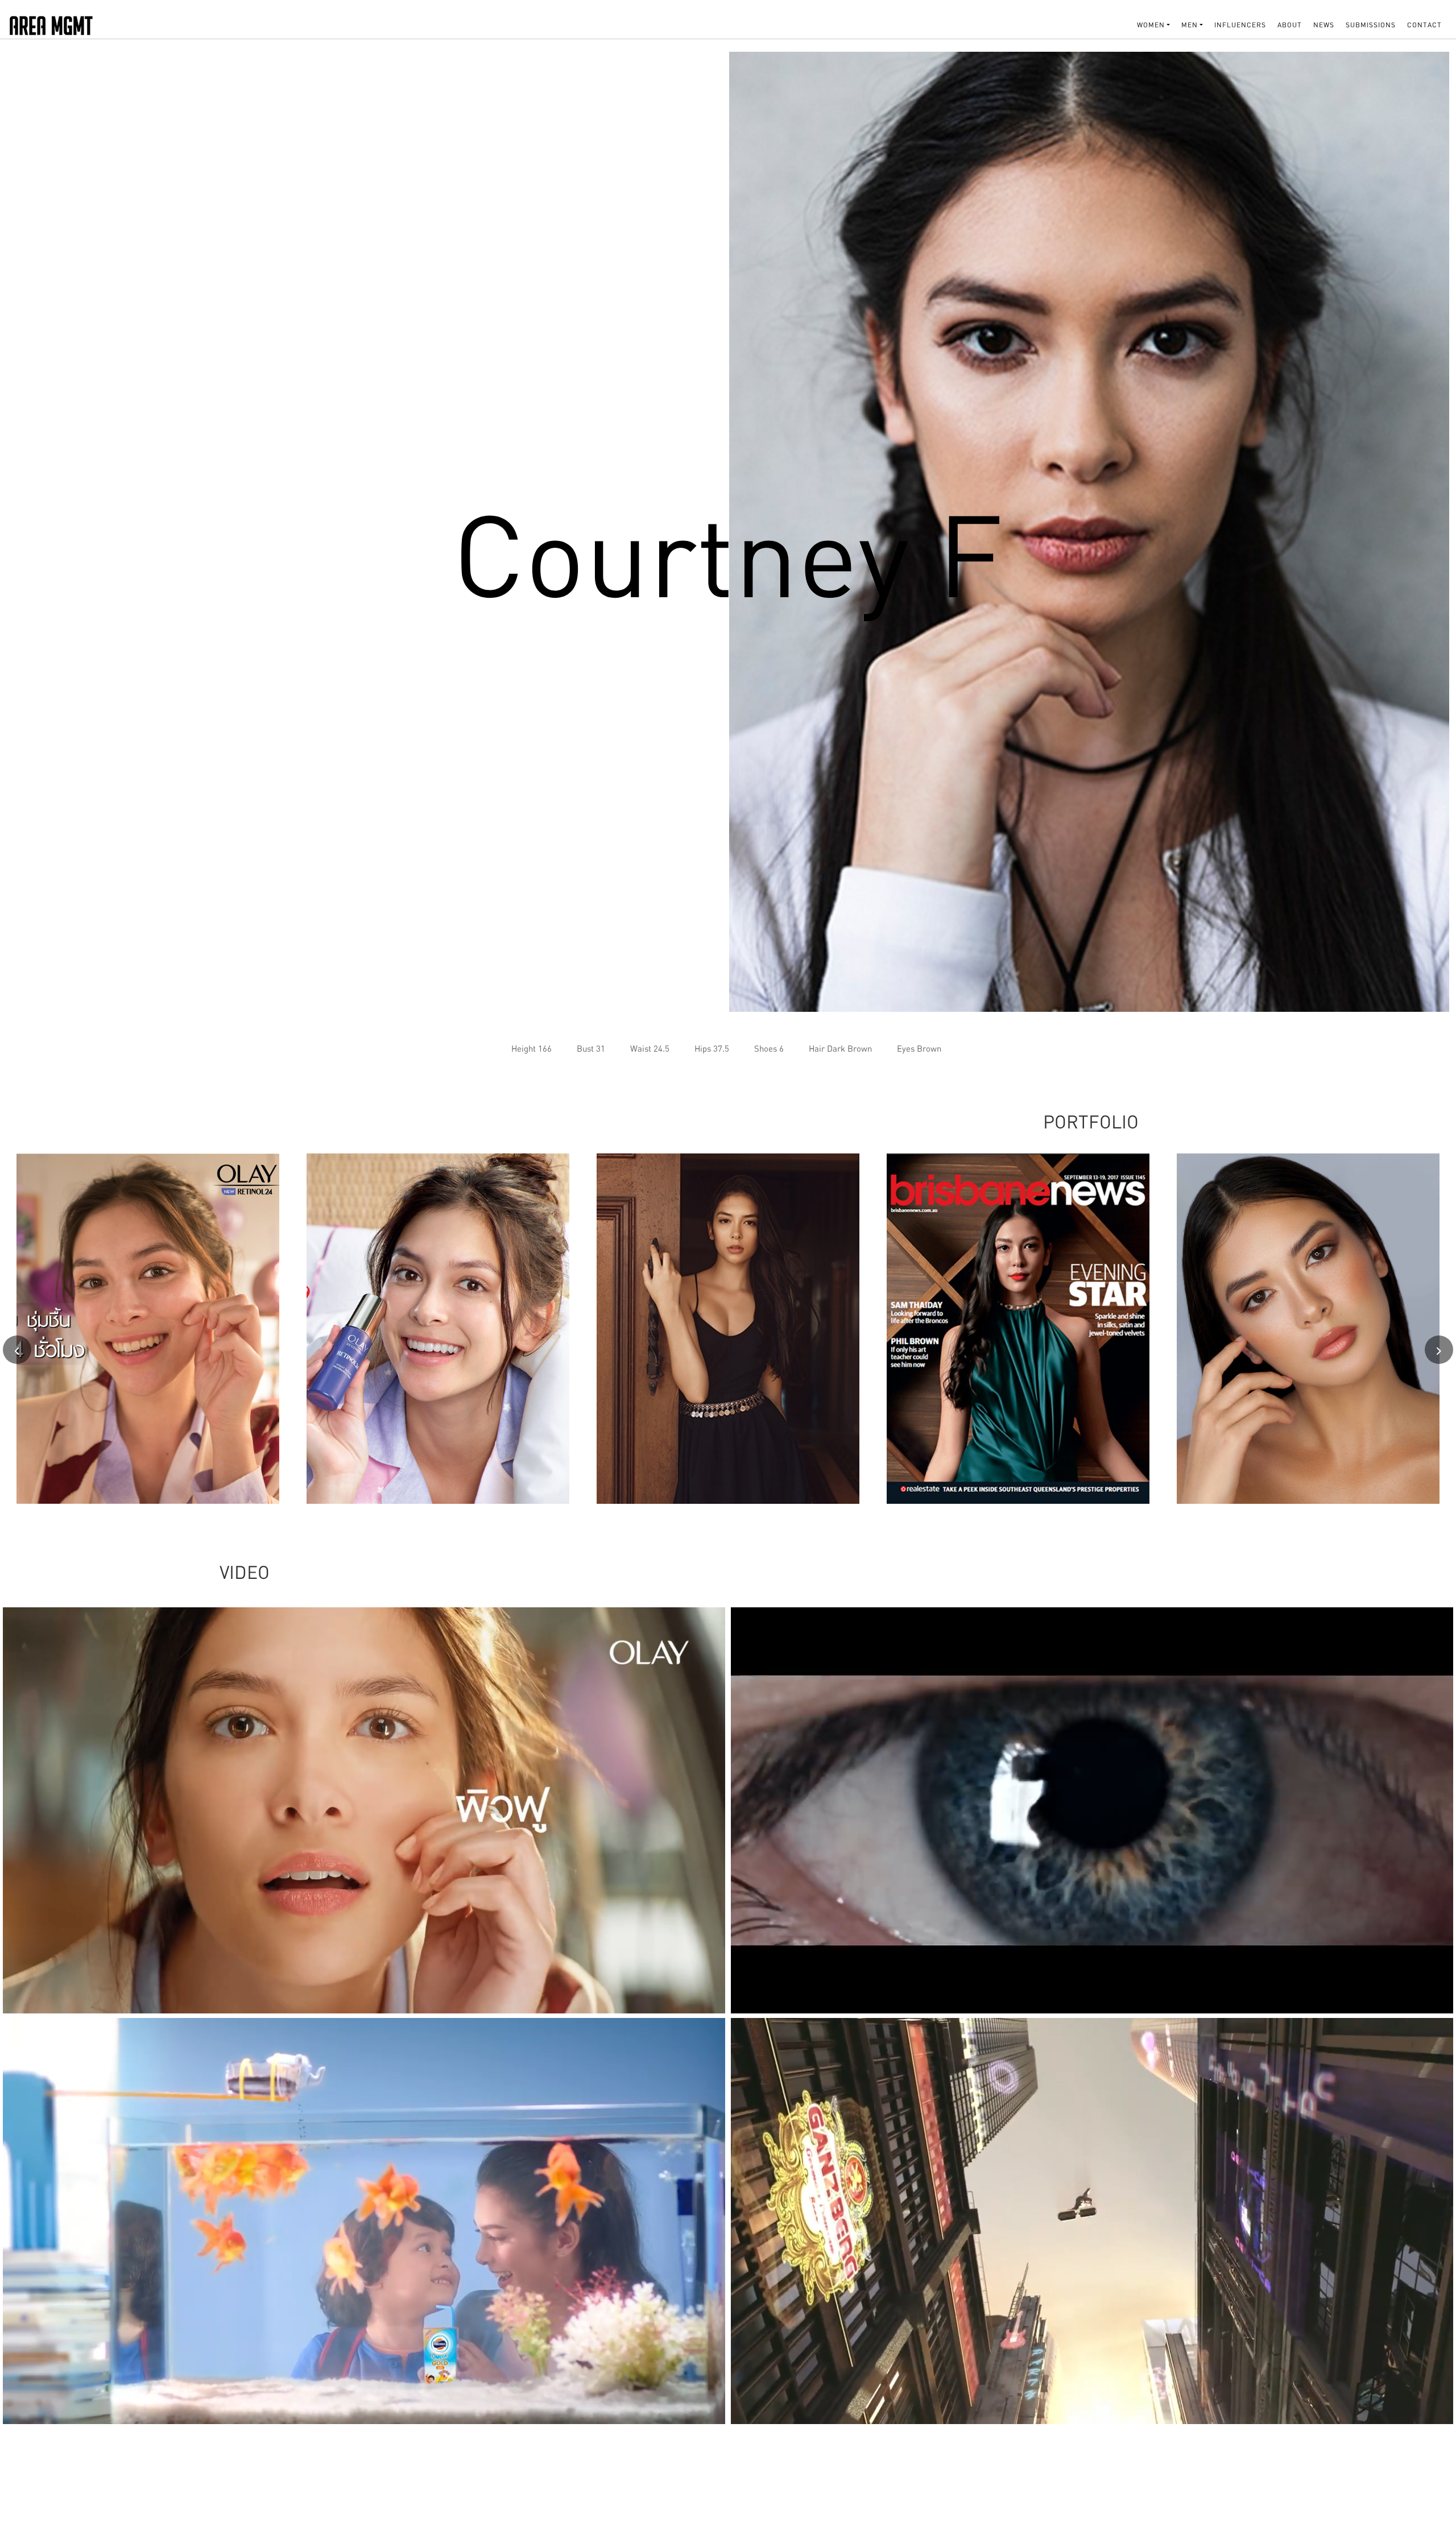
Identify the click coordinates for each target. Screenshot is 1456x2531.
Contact (1424, 25)
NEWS (1324, 25)
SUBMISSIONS (1371, 25)
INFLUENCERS (1240, 25)
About (1290, 25)
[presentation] (17, 1350)
